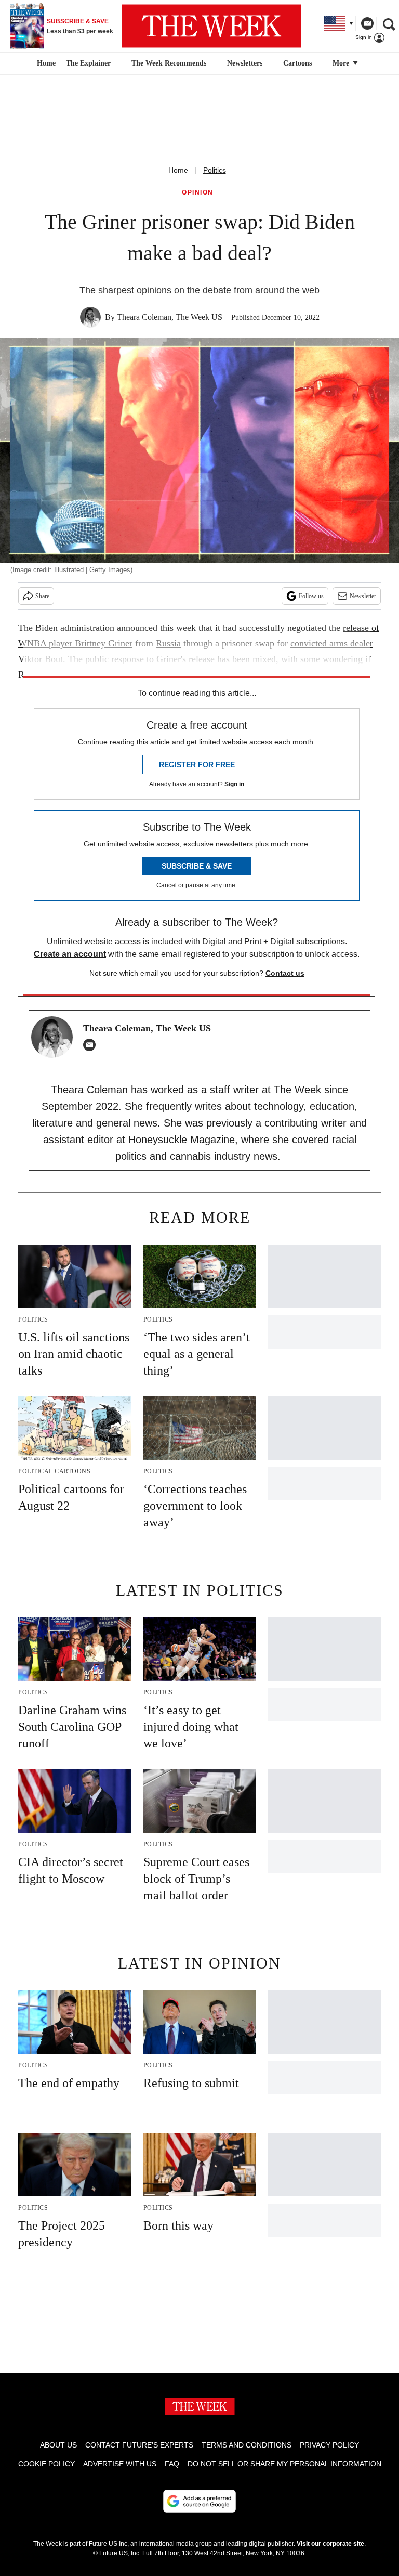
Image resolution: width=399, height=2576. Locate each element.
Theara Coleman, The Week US (170, 317)
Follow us (311, 596)
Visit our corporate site (330, 2544)
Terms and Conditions (247, 2445)
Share (42, 596)
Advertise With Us (120, 2464)
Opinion (198, 193)
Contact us (285, 973)
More (342, 63)
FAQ (172, 2464)
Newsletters (245, 63)
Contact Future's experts (139, 2445)
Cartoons (297, 63)
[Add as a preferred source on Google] (199, 2501)
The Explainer (88, 63)
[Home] (45, 63)
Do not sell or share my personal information (284, 2464)
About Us (58, 2445)
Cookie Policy (46, 2464)
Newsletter (363, 596)
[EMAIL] (92, 1045)
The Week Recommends (169, 63)
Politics (215, 170)
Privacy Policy (329, 2445)
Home (178, 170)
